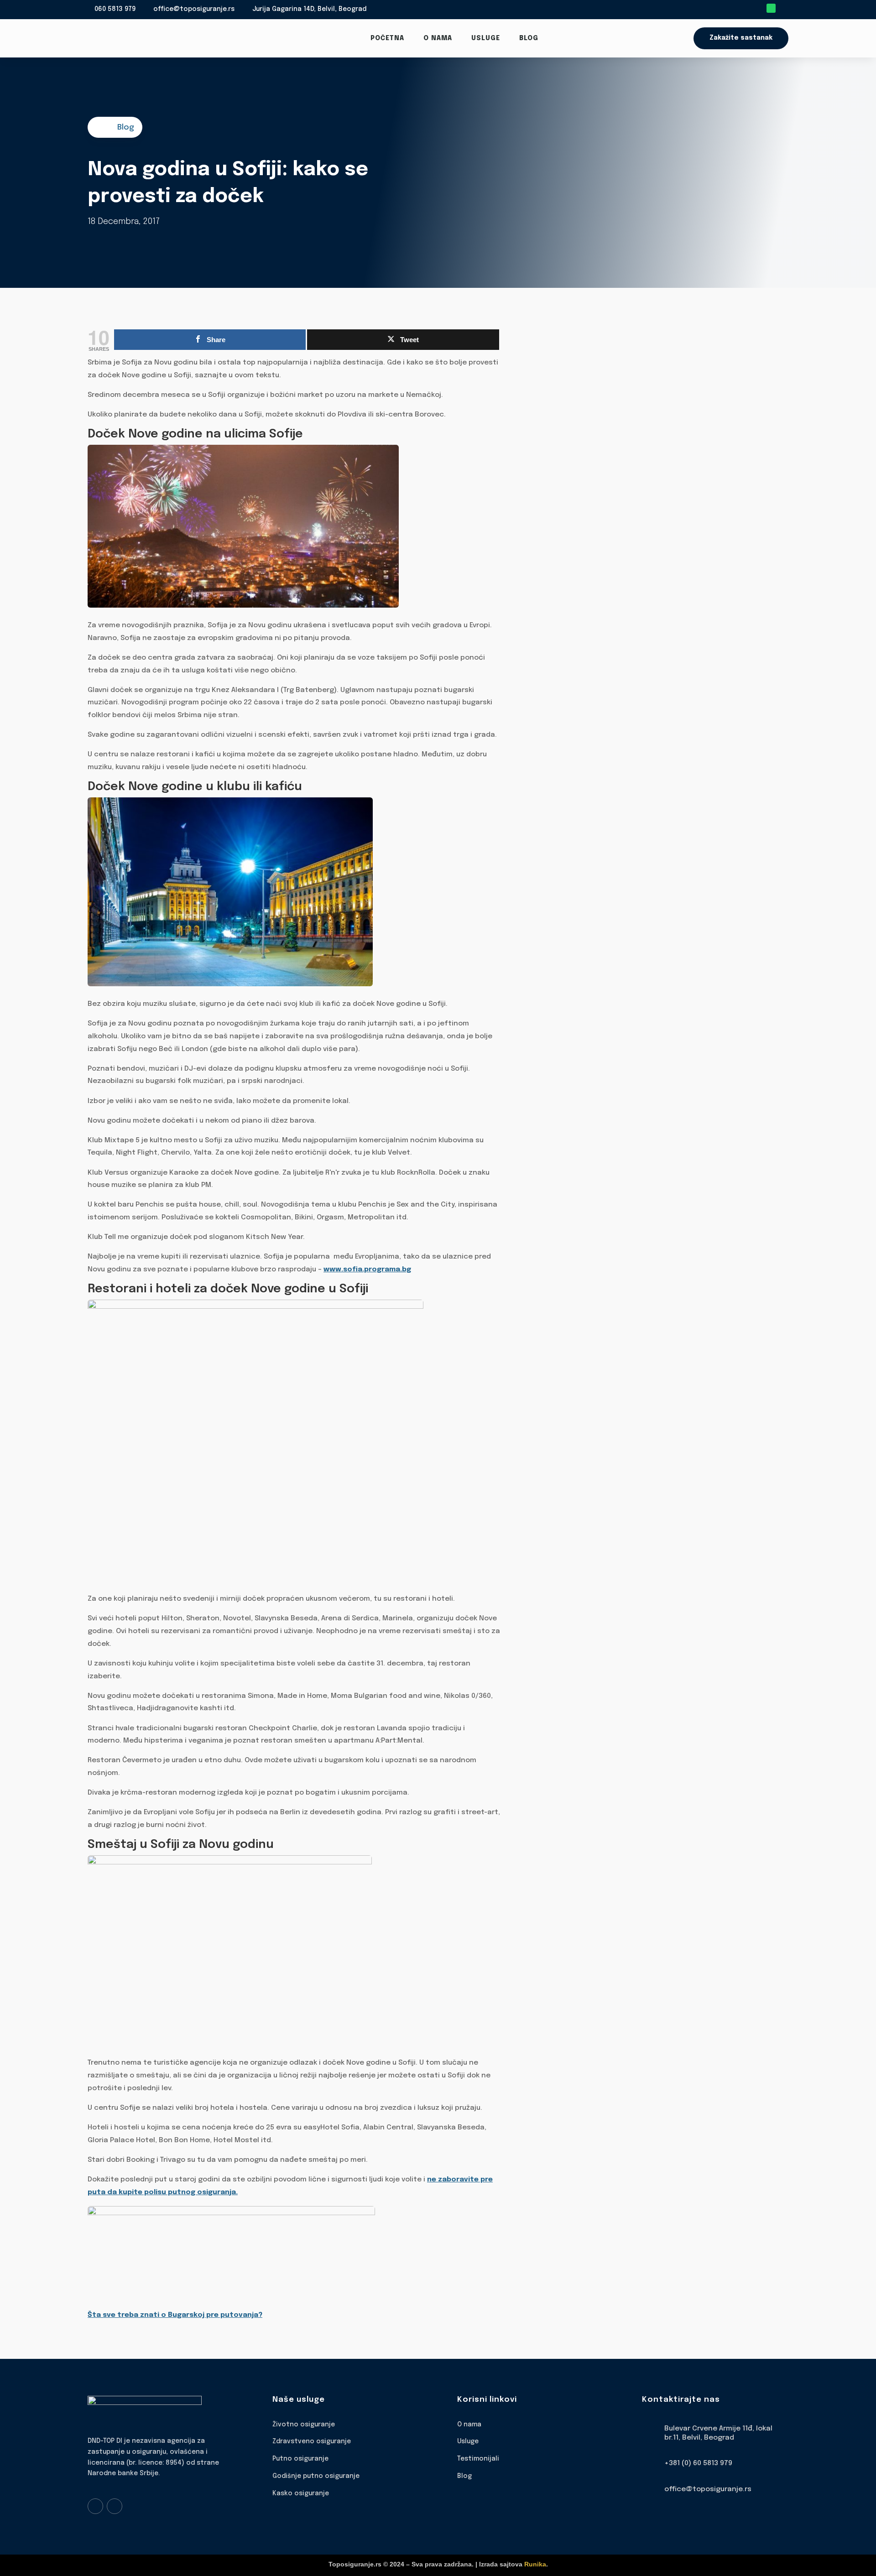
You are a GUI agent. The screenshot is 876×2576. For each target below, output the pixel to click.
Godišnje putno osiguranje (316, 2476)
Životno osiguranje (304, 2425)
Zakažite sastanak (741, 38)
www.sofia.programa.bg (367, 1270)
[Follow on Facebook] (95, 2506)
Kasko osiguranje (301, 2493)
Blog (529, 38)
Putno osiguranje (300, 2459)
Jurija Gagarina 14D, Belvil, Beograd (309, 9)
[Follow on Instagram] (115, 2506)
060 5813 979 (115, 9)
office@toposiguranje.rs (194, 9)
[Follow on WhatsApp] (771, 8)
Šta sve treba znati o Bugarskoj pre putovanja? (175, 2315)
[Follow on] (784, 8)
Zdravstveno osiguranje (312, 2441)
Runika (535, 2564)
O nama (438, 38)
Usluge (486, 38)
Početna (387, 38)
